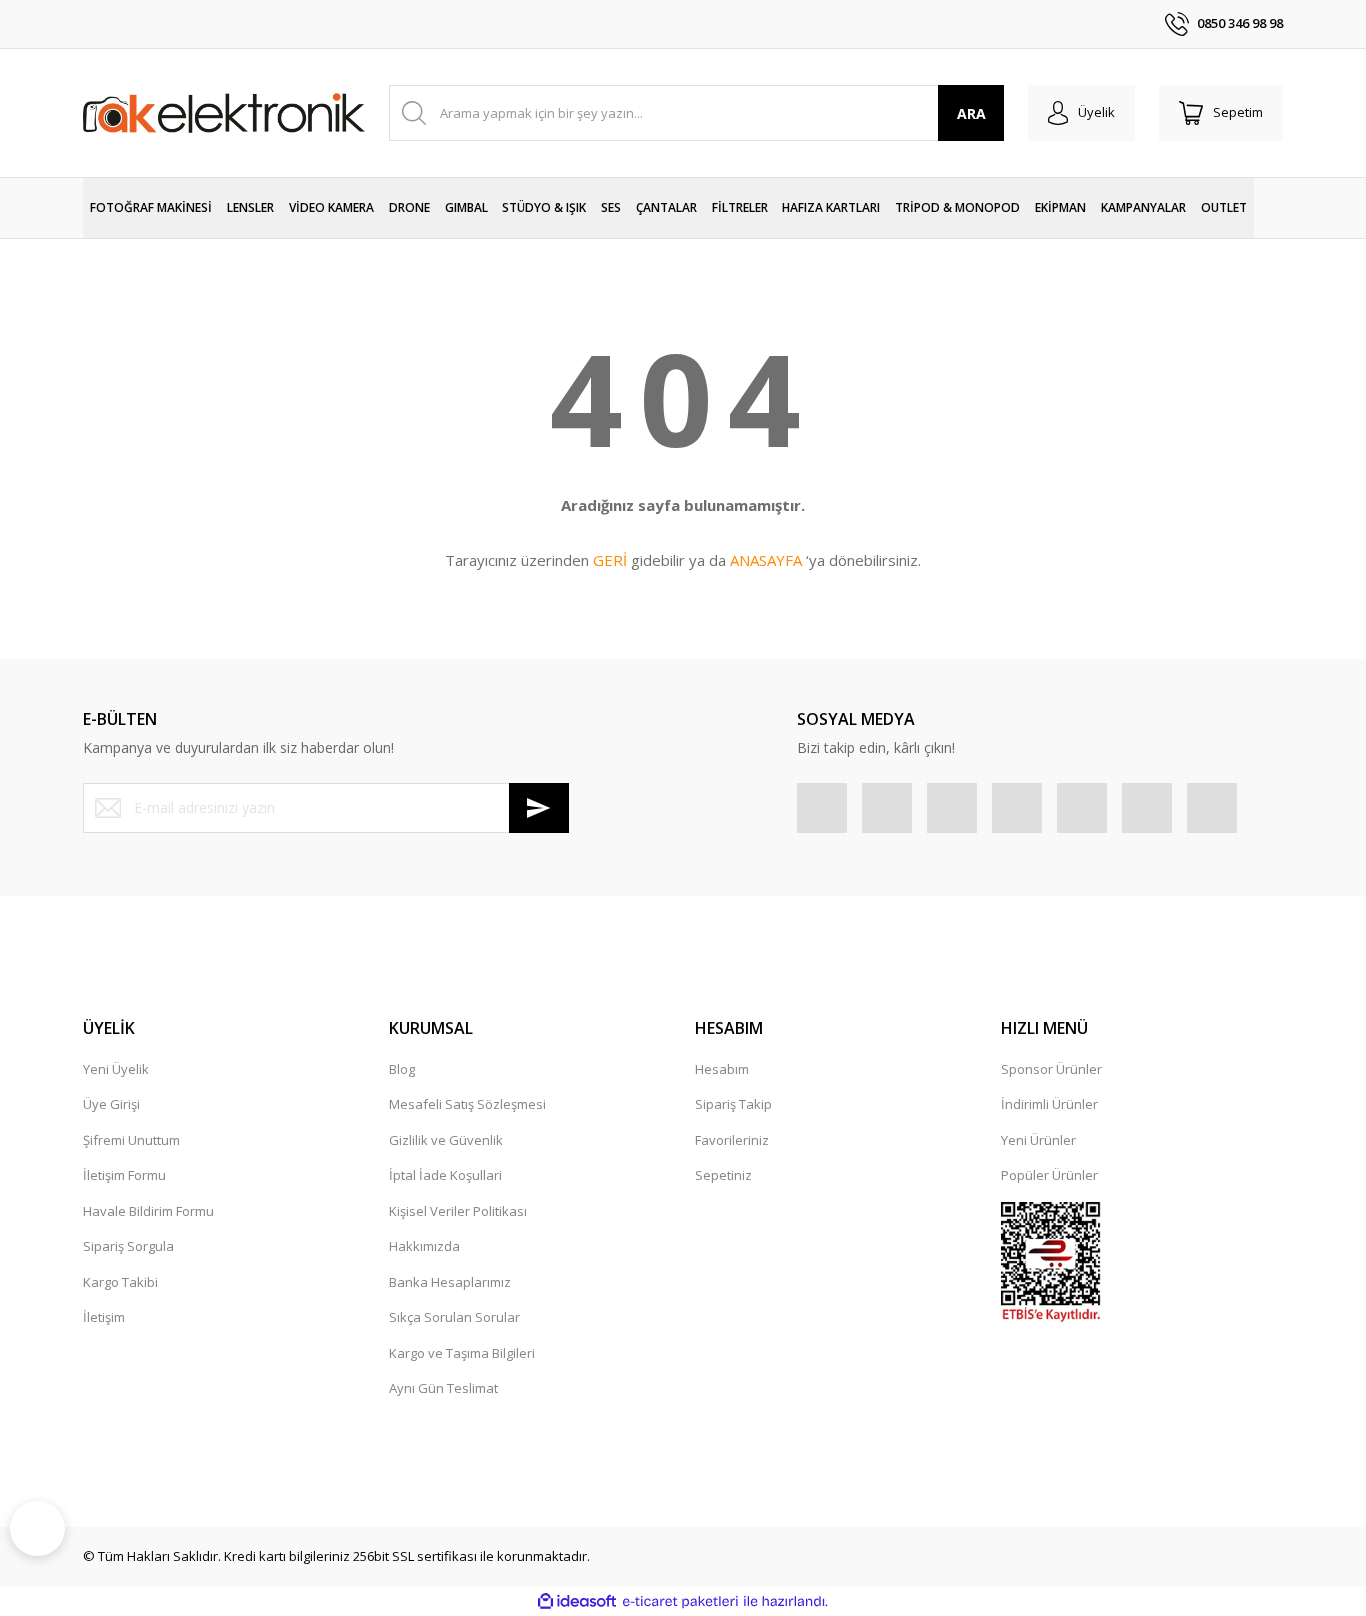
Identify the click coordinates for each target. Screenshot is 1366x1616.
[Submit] (539, 808)
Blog (402, 1069)
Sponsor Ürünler (1051, 1069)
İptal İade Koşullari (445, 1175)
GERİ (610, 560)
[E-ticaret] (680, 1602)
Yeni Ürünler (1038, 1140)
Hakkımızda (424, 1246)
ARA (971, 113)
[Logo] (224, 113)
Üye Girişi (111, 1104)
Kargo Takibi (120, 1282)
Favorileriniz (732, 1140)
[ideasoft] (577, 1602)
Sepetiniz (723, 1175)
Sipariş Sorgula (128, 1246)
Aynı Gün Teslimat (443, 1388)
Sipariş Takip (733, 1104)
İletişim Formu (124, 1175)
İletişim (104, 1317)
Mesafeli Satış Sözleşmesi (467, 1104)
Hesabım (722, 1069)
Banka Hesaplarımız (450, 1282)
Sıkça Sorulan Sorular (454, 1317)
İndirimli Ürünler (1049, 1104)
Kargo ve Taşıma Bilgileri (462, 1353)
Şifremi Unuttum (131, 1140)
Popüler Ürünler (1049, 1175)
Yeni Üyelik (116, 1069)
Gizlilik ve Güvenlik (446, 1140)
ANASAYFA (766, 560)
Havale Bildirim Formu (148, 1211)
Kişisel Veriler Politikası (458, 1211)
